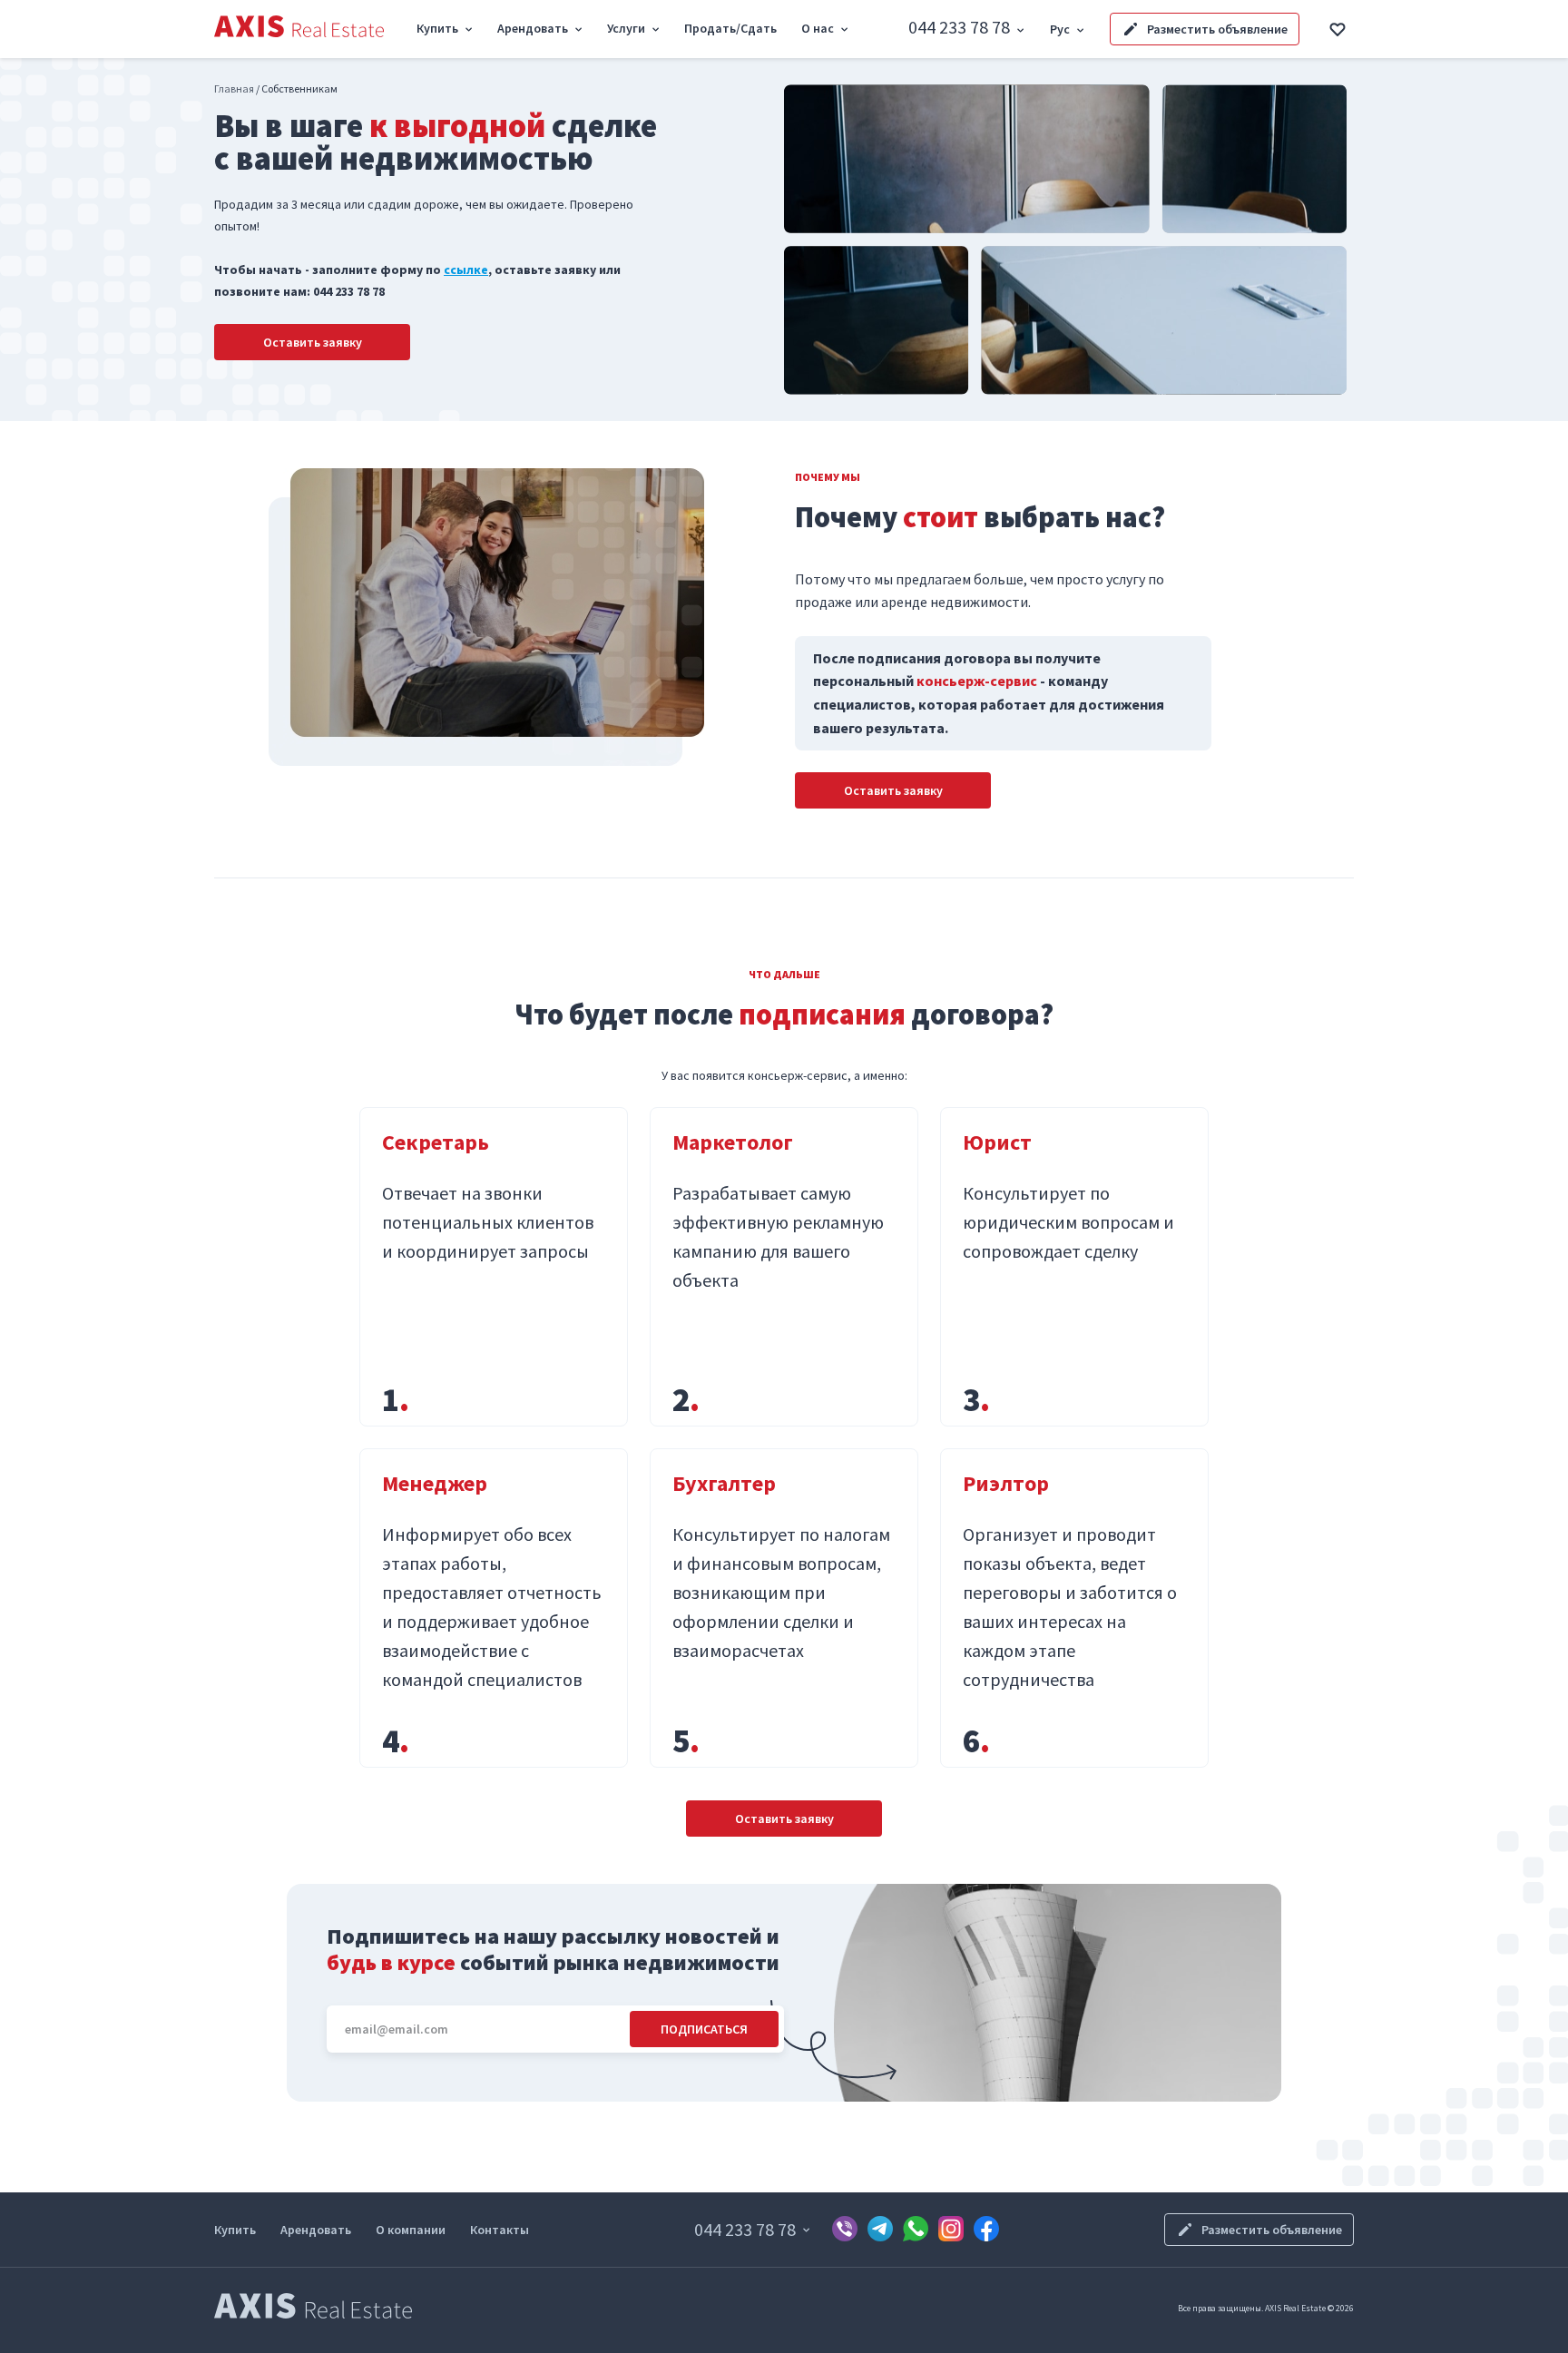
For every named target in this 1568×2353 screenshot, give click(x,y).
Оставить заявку (313, 342)
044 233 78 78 (959, 27)
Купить (235, 2230)
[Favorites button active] (1338, 29)
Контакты (500, 2230)
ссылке (466, 270)
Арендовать (316, 2230)
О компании (411, 2230)
